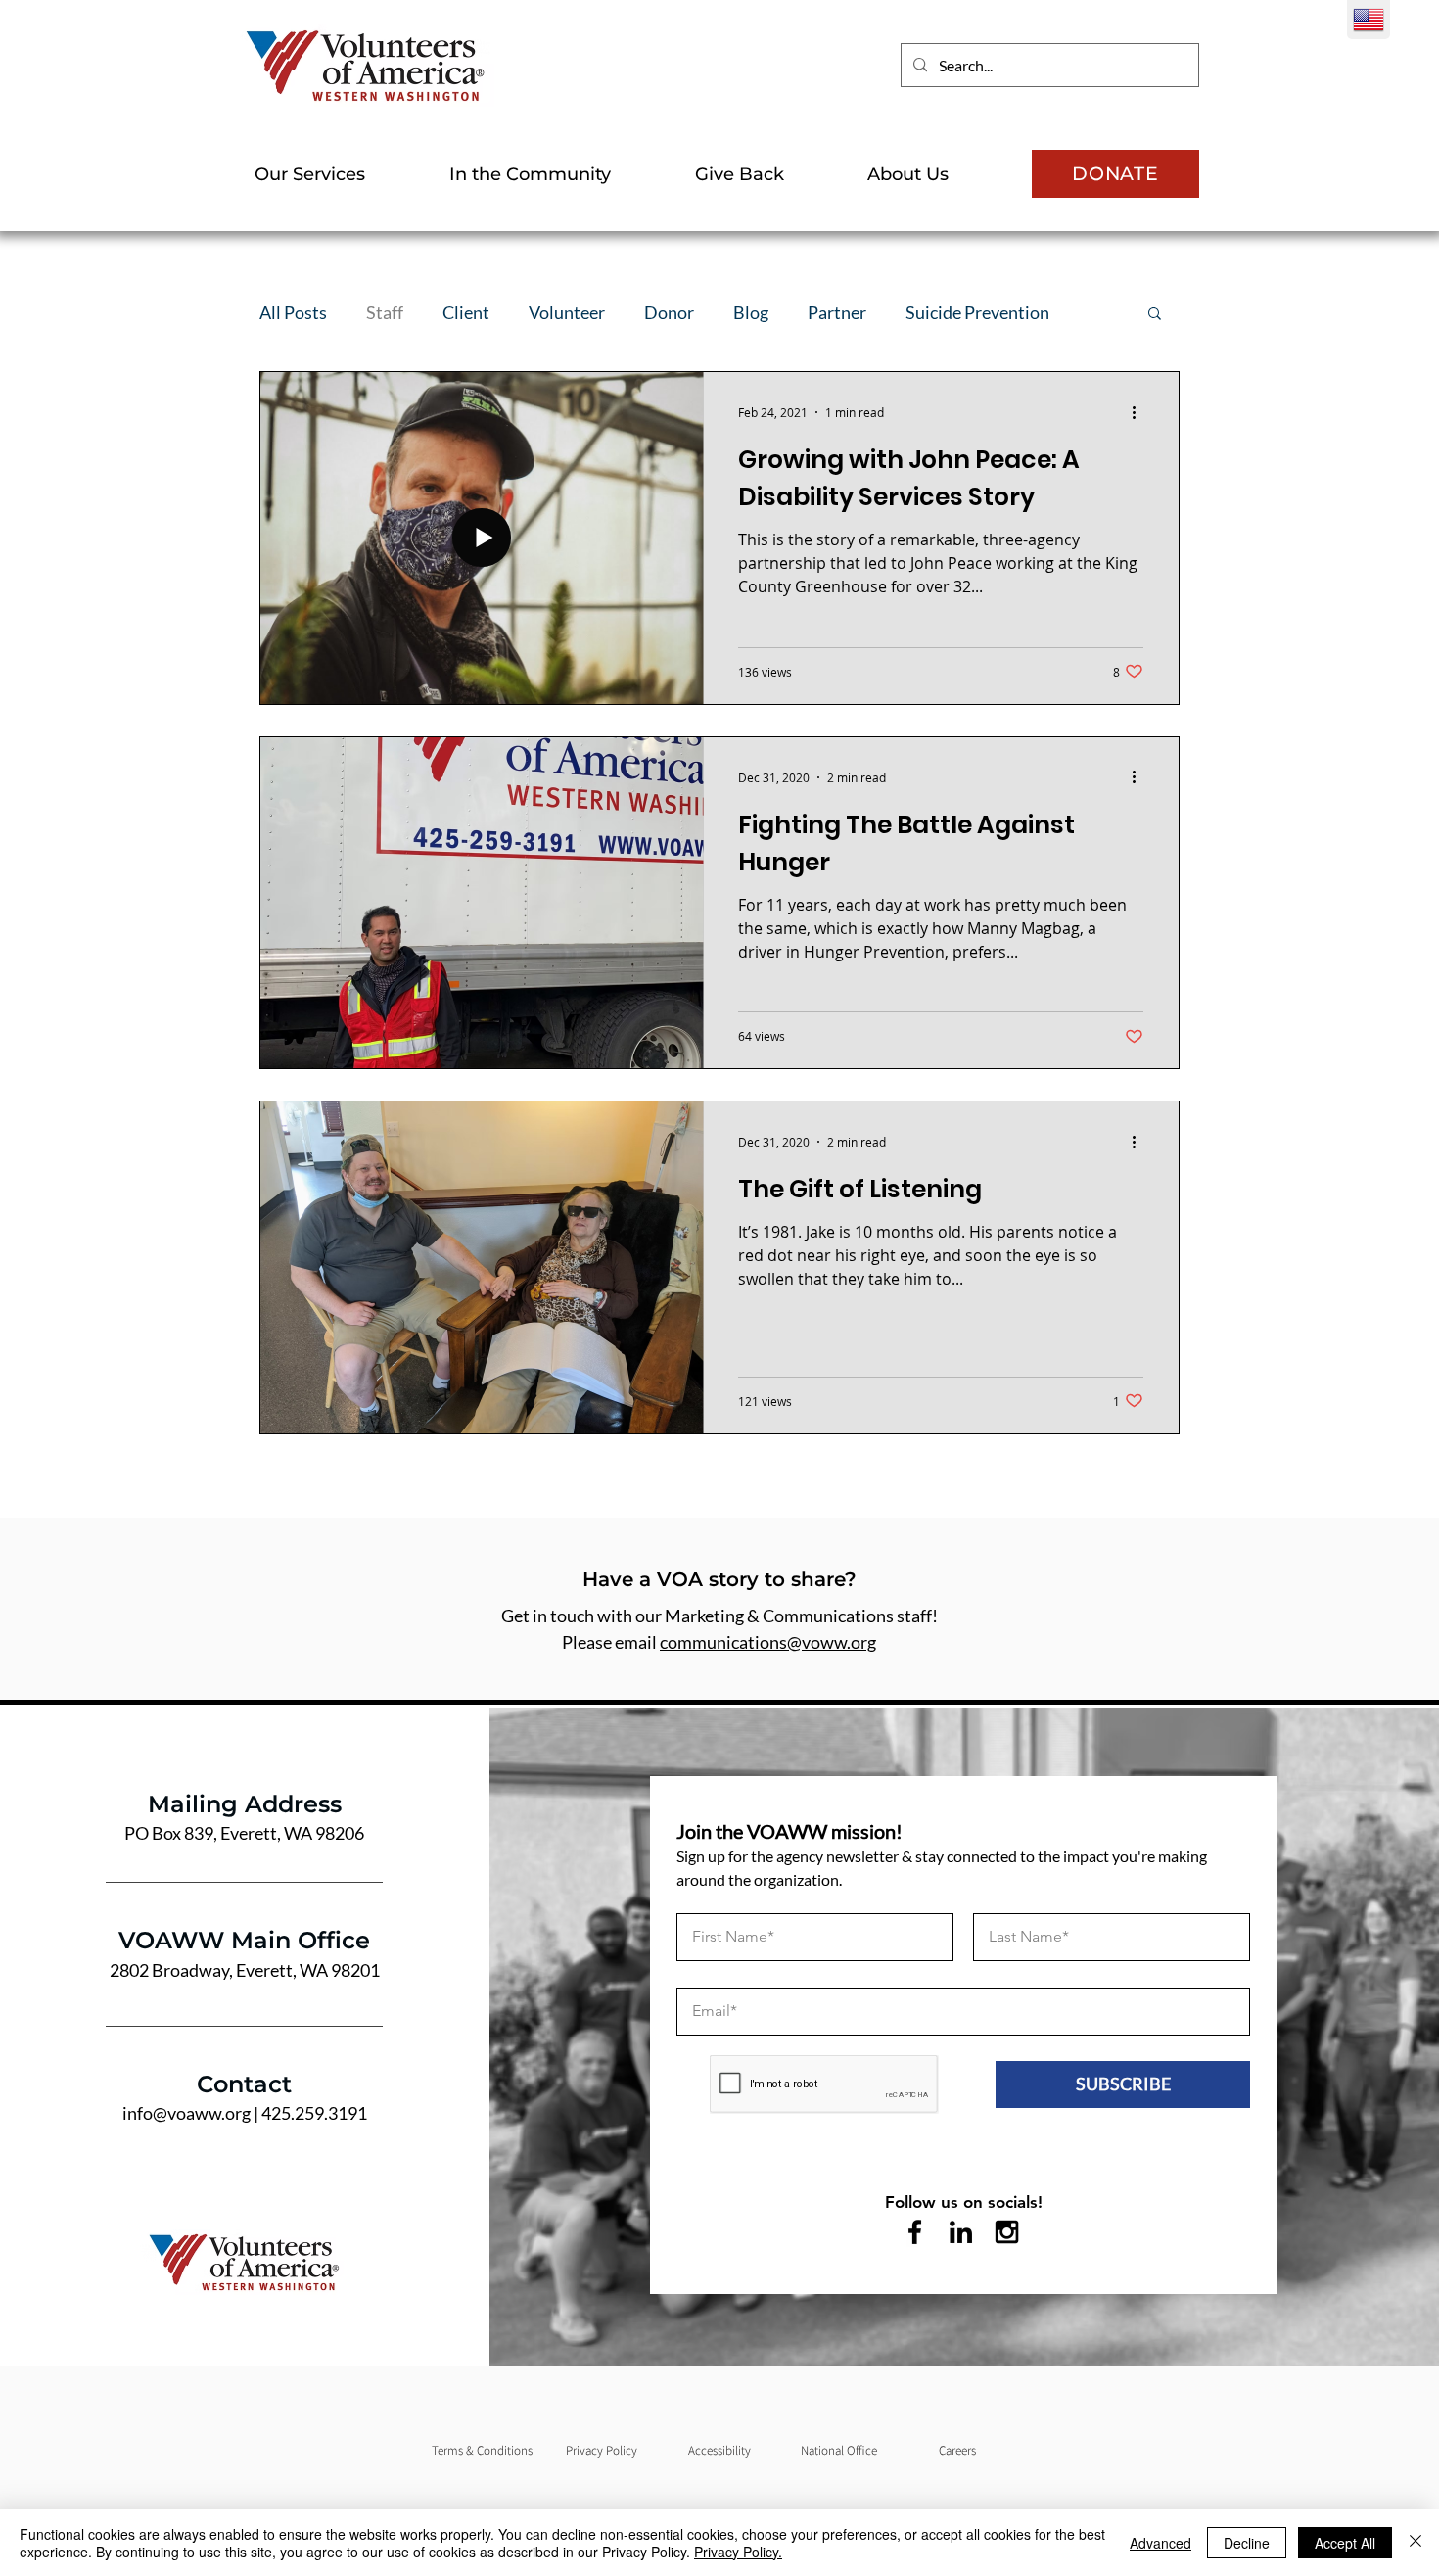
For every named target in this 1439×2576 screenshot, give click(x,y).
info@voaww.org (186, 2113)
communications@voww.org (768, 1642)
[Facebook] (915, 2232)
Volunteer (567, 312)
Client (466, 312)
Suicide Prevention (977, 312)
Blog (751, 312)
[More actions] (1140, 412)
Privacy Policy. (738, 2552)
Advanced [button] (1160, 2543)
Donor (669, 312)
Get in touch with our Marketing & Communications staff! (719, 1616)
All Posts (293, 312)
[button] (337, 174)
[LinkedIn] (961, 2232)
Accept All (1345, 2543)
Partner (837, 312)
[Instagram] (1007, 2232)
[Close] (1416, 2543)
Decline (1247, 2543)
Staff (385, 312)
